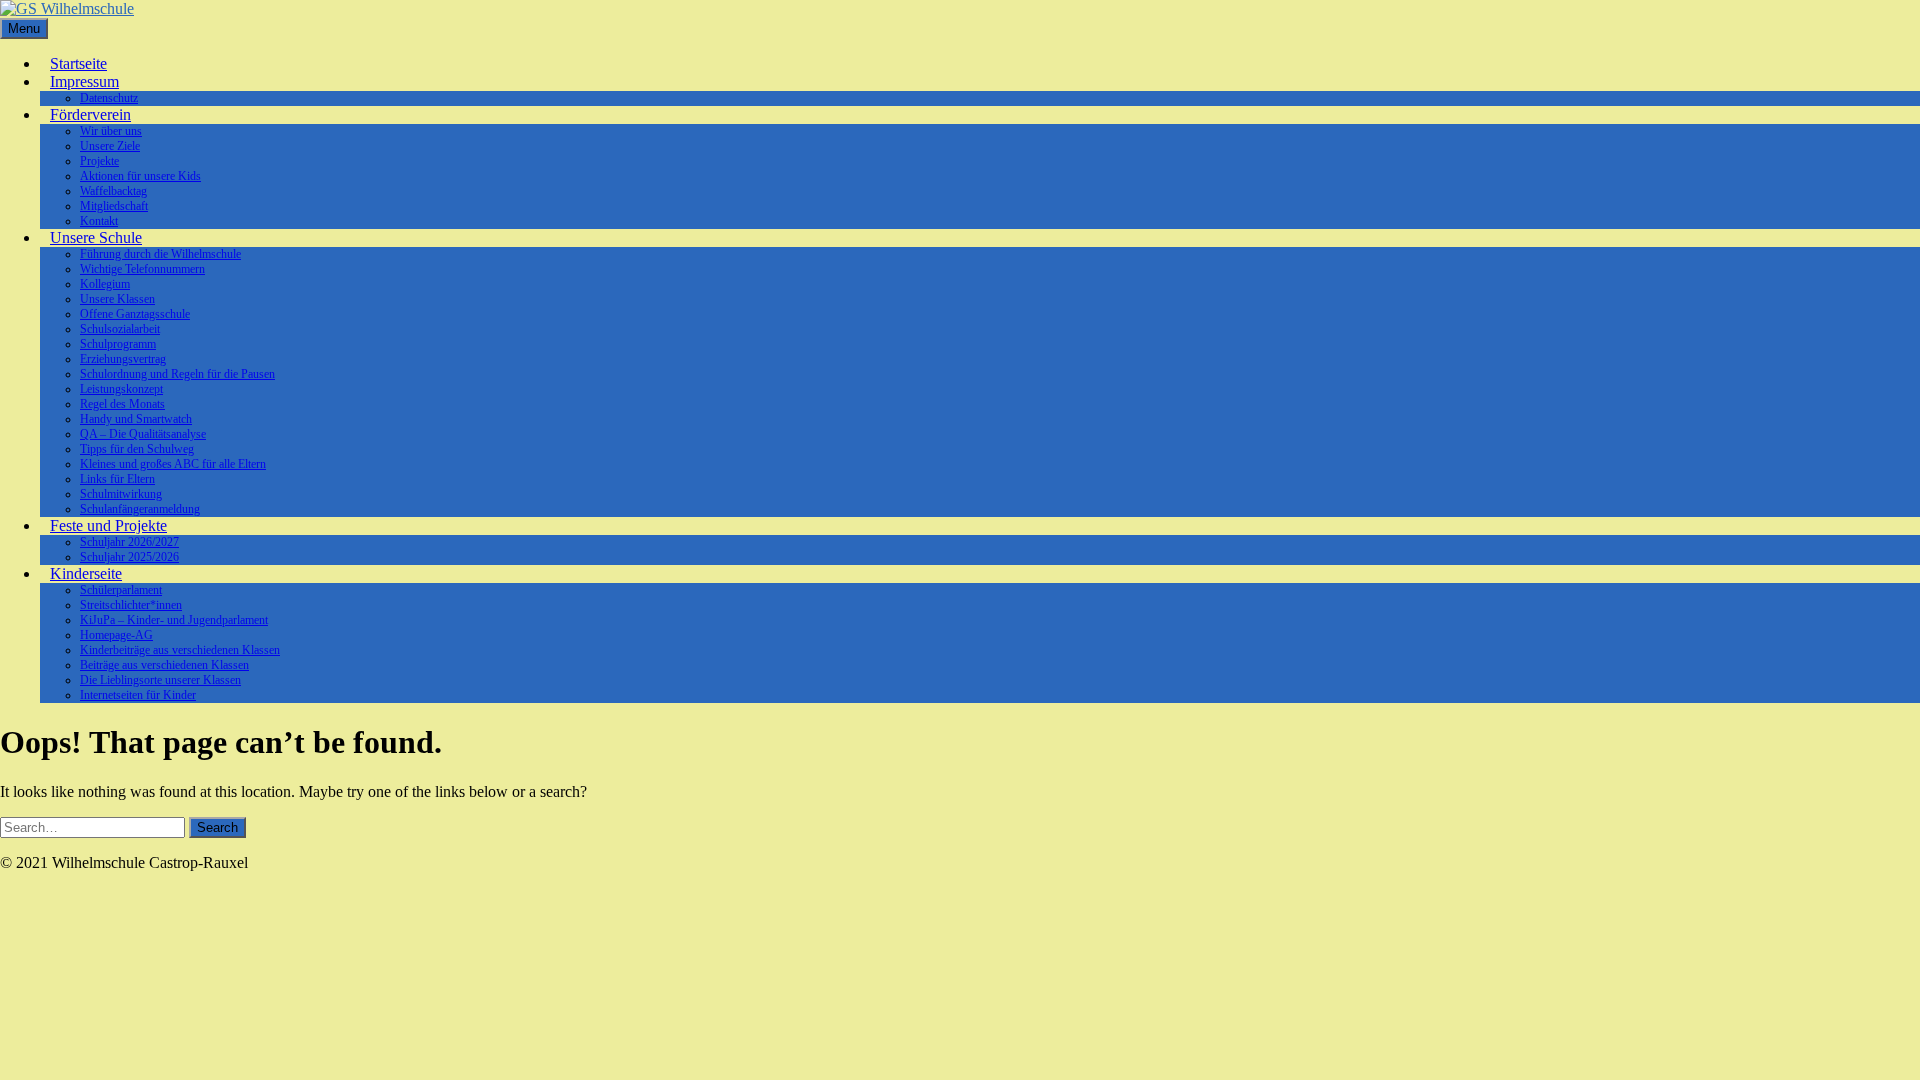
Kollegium (105, 284)
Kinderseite (86, 573)
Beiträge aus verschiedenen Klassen (164, 665)
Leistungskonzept (121, 389)
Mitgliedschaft (114, 206)
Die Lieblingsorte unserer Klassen (160, 680)
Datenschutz (109, 98)
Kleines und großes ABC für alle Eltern (173, 464)
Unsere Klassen (117, 299)
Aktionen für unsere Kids (140, 176)
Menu (24, 28)
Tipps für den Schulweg (137, 449)
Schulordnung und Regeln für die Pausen (177, 374)
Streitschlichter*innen (131, 605)
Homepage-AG (116, 635)
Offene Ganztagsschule (135, 314)
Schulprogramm (118, 344)
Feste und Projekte (108, 525)
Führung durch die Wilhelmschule (160, 254)
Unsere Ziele (110, 146)
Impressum (84, 81)
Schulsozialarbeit (120, 329)
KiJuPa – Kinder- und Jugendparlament (174, 620)
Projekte (99, 161)
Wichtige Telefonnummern (142, 269)
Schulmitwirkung (121, 494)
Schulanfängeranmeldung (140, 509)
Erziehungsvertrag (123, 359)
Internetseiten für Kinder (138, 695)
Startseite (78, 63)
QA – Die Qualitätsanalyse (143, 434)
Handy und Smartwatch (136, 419)
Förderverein (90, 114)
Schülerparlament (121, 590)
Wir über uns (111, 131)
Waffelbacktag (113, 191)
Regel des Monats (122, 404)
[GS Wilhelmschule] (67, 8)
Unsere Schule (96, 237)
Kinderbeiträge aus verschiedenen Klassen (180, 650)
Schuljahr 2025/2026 (129, 557)
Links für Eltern (117, 479)
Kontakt (99, 221)
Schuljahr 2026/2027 (129, 542)
